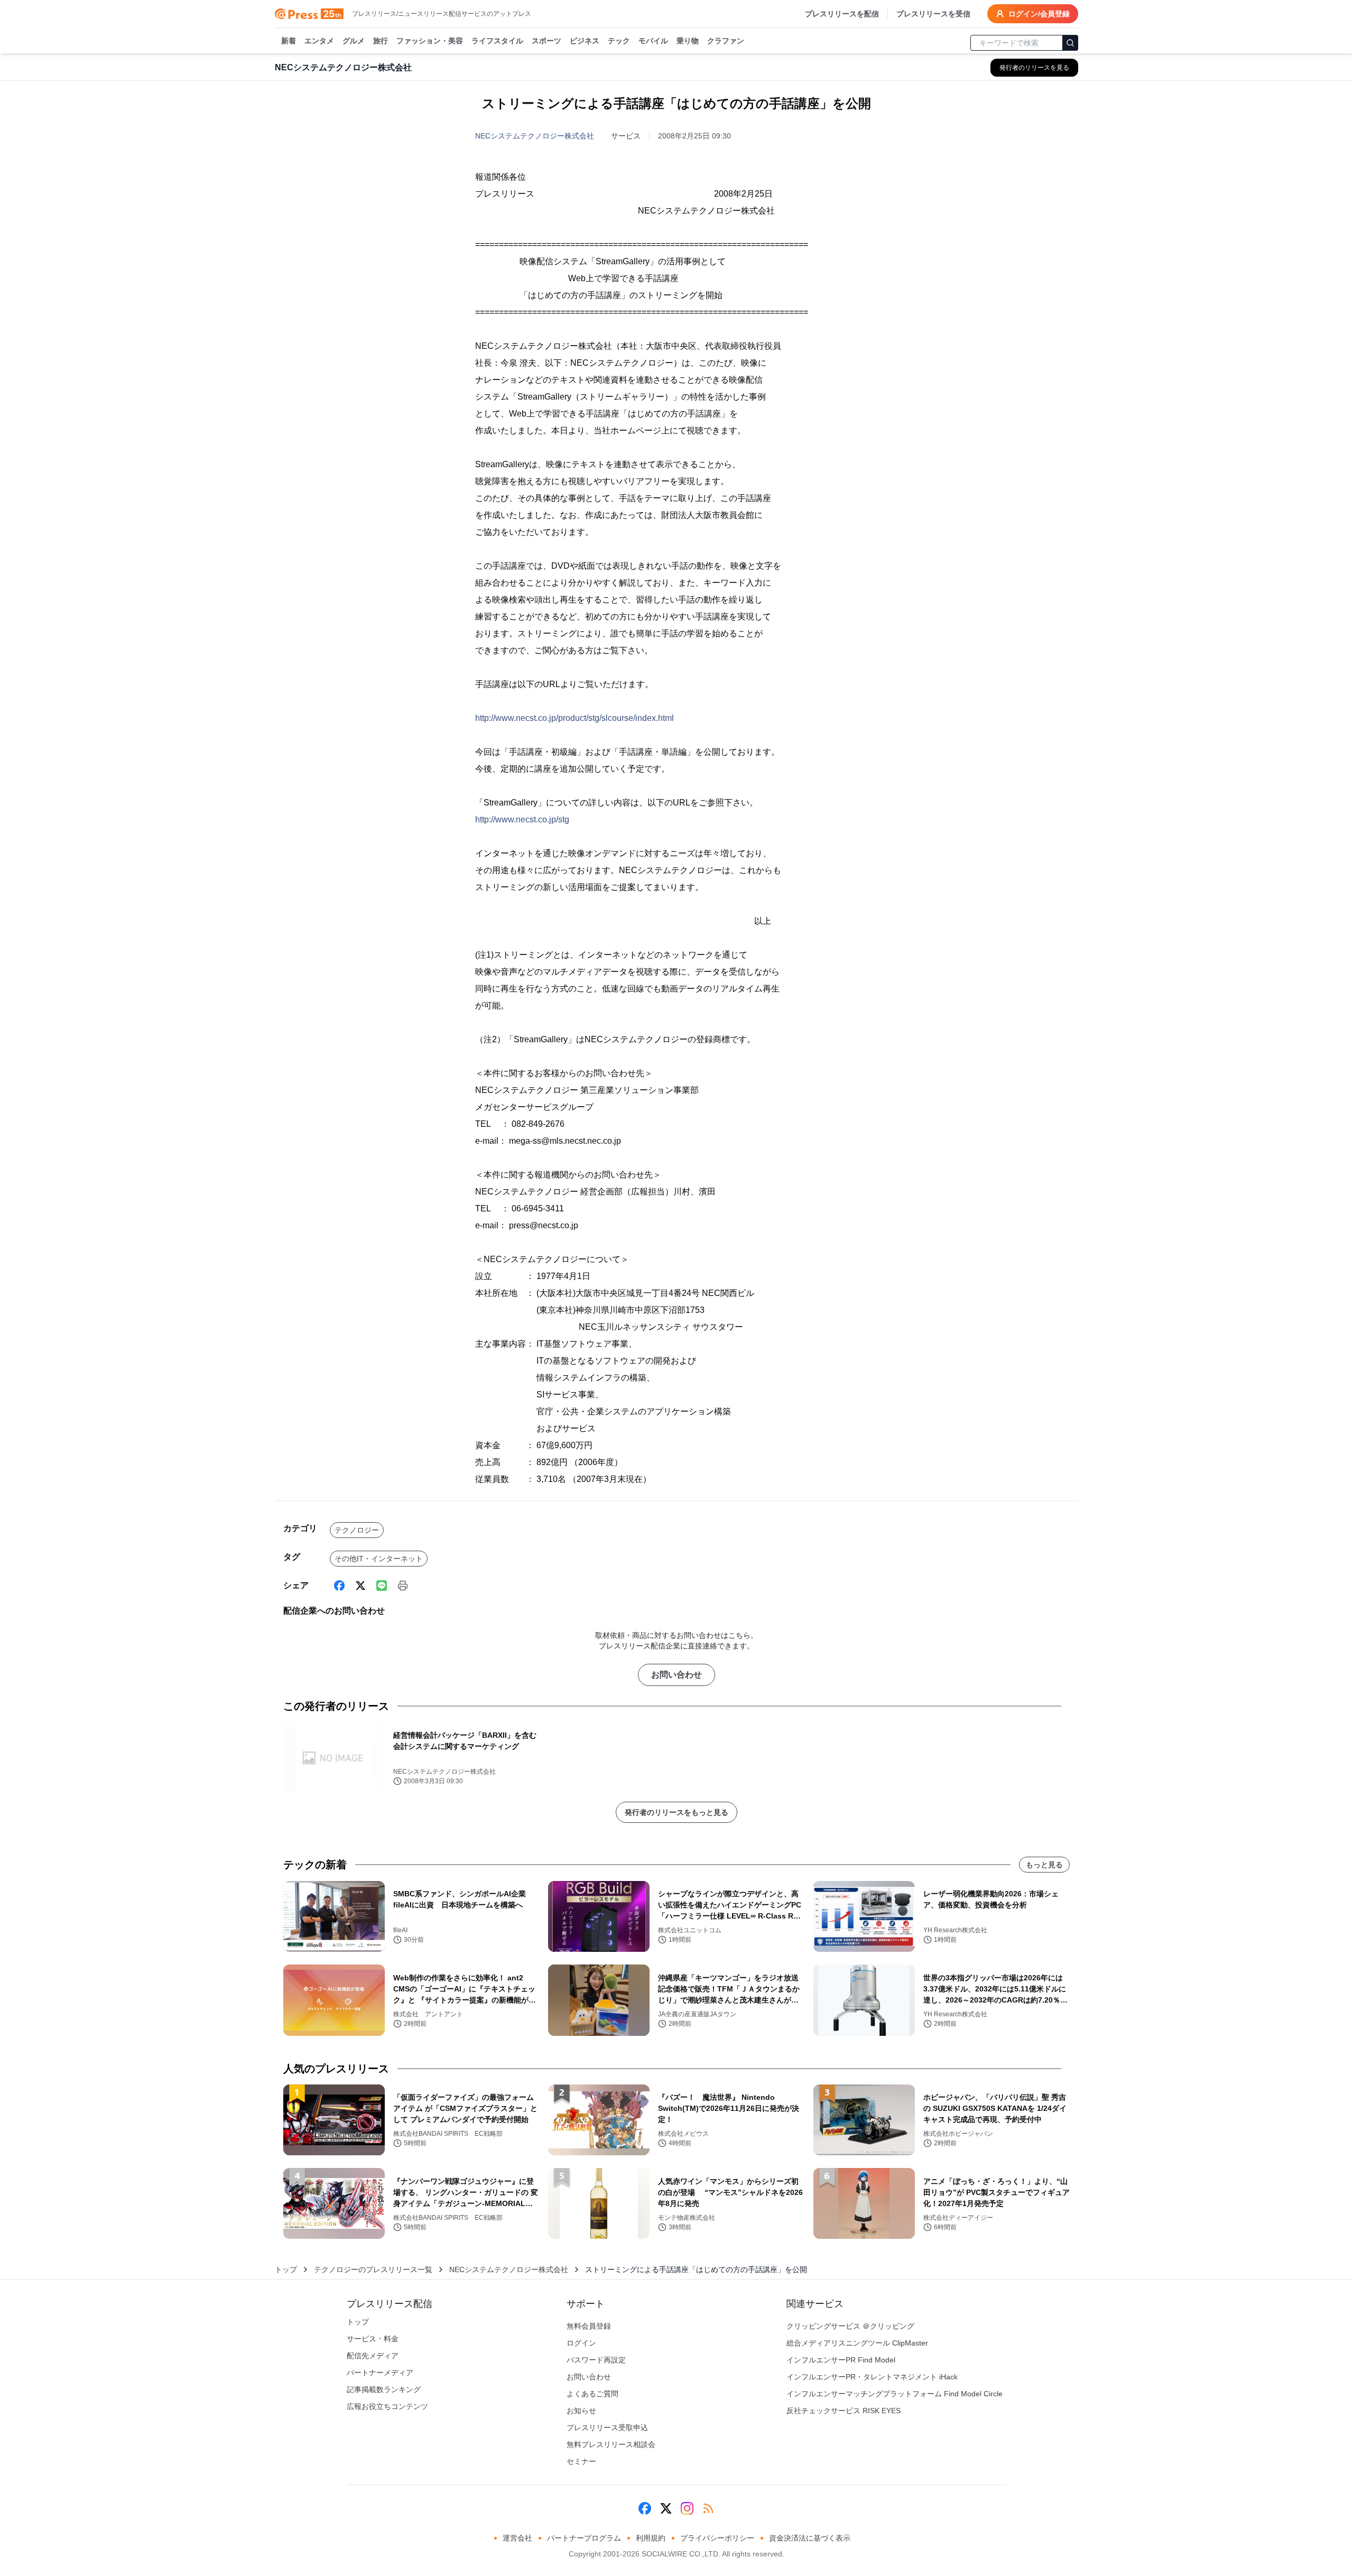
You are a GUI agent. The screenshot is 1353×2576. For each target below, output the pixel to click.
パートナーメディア (380, 2373)
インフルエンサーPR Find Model (841, 2360)
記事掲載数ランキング (384, 2389)
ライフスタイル (497, 41)
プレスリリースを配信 (842, 14)
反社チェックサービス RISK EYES (844, 2411)
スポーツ (546, 41)
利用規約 (651, 2538)
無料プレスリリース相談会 (611, 2444)
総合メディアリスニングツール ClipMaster (857, 2343)
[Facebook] (339, 1586)
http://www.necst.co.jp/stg (522, 819)
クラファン (726, 41)
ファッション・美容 (430, 41)
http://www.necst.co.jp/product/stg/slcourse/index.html (574, 718)
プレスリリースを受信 (933, 14)
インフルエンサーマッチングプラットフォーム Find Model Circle (895, 2394)
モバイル (653, 41)
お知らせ (581, 2411)
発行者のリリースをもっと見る (676, 1812)
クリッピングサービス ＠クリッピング (850, 2326)
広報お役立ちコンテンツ (387, 2406)
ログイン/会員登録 (1039, 14)
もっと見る (1044, 1865)
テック (619, 41)
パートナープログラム (584, 2538)
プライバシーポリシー (717, 2538)
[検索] (1070, 43)
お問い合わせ (676, 1675)
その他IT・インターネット (379, 1559)
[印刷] (403, 1586)
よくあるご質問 (592, 2394)
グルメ (354, 41)
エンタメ (319, 41)
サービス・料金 (373, 2339)
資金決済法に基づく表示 (810, 2538)
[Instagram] (687, 2508)
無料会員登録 (589, 2326)
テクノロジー (357, 1530)
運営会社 (517, 2538)
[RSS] (708, 2508)
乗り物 (688, 41)
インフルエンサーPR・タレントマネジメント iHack (872, 2377)
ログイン (581, 2343)
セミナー (581, 2461)
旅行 (381, 41)
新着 (289, 41)
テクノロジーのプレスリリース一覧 (373, 2269)
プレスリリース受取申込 (607, 2427)
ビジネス (585, 41)
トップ (286, 2269)
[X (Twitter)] (360, 1586)
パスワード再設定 (596, 2360)
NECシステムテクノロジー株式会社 (535, 136)
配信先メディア (373, 2356)
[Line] (382, 1586)
